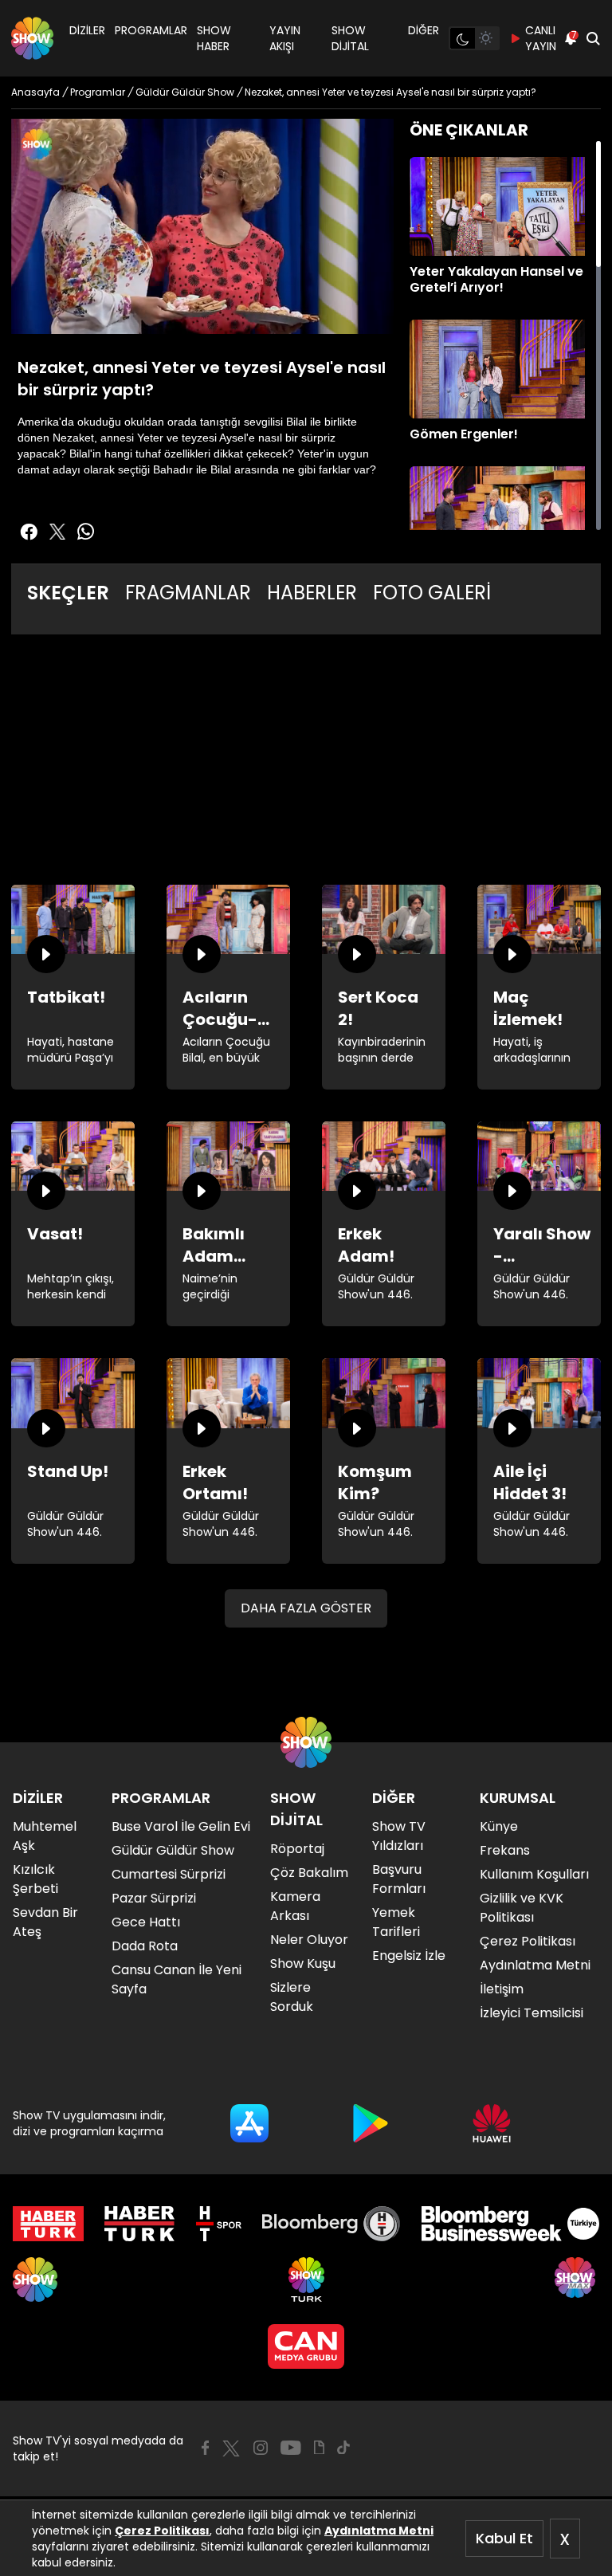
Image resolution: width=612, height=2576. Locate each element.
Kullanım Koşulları (534, 1874)
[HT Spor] (219, 2224)
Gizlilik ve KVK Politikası (522, 1908)
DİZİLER (87, 30)
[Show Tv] (32, 38)
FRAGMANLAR (188, 593)
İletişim (502, 1989)
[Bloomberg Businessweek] (510, 2224)
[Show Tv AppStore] (249, 2123)
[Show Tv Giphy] (319, 2448)
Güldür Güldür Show (173, 1850)
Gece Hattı (146, 1922)
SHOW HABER (214, 38)
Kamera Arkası (295, 1906)
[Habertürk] (48, 2224)
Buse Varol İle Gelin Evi (181, 1826)
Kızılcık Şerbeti (35, 1879)
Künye (499, 1826)
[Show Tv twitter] (57, 532)
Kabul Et (504, 2538)
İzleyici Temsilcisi (532, 2013)
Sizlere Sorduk (292, 1997)
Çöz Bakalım (309, 1873)
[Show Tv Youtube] (291, 2448)
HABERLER (312, 593)
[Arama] (593, 38)
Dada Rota (145, 1946)
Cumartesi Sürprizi (169, 1874)
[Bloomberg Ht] (331, 2224)
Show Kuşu (303, 1963)
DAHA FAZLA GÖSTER (306, 1608)
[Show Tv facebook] (29, 532)
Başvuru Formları (399, 1879)
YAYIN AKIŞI (285, 38)
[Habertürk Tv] (139, 2224)
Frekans (505, 1850)
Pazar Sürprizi (154, 1898)
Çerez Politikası (162, 2531)
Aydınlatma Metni (379, 2531)
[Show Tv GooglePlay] (371, 2123)
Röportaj (297, 1849)
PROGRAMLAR (151, 30)
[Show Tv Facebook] (205, 2448)
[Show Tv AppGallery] (492, 2123)
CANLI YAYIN (541, 38)
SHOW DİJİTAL (350, 38)
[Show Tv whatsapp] (86, 532)
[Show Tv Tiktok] (343, 2448)
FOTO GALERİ (432, 593)
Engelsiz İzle (409, 1956)
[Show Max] (577, 2280)
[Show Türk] (306, 2280)
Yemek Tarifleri (396, 1922)
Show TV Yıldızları (399, 1836)
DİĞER (424, 30)
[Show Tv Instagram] (261, 2448)
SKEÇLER (68, 593)
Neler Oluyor (309, 1940)
